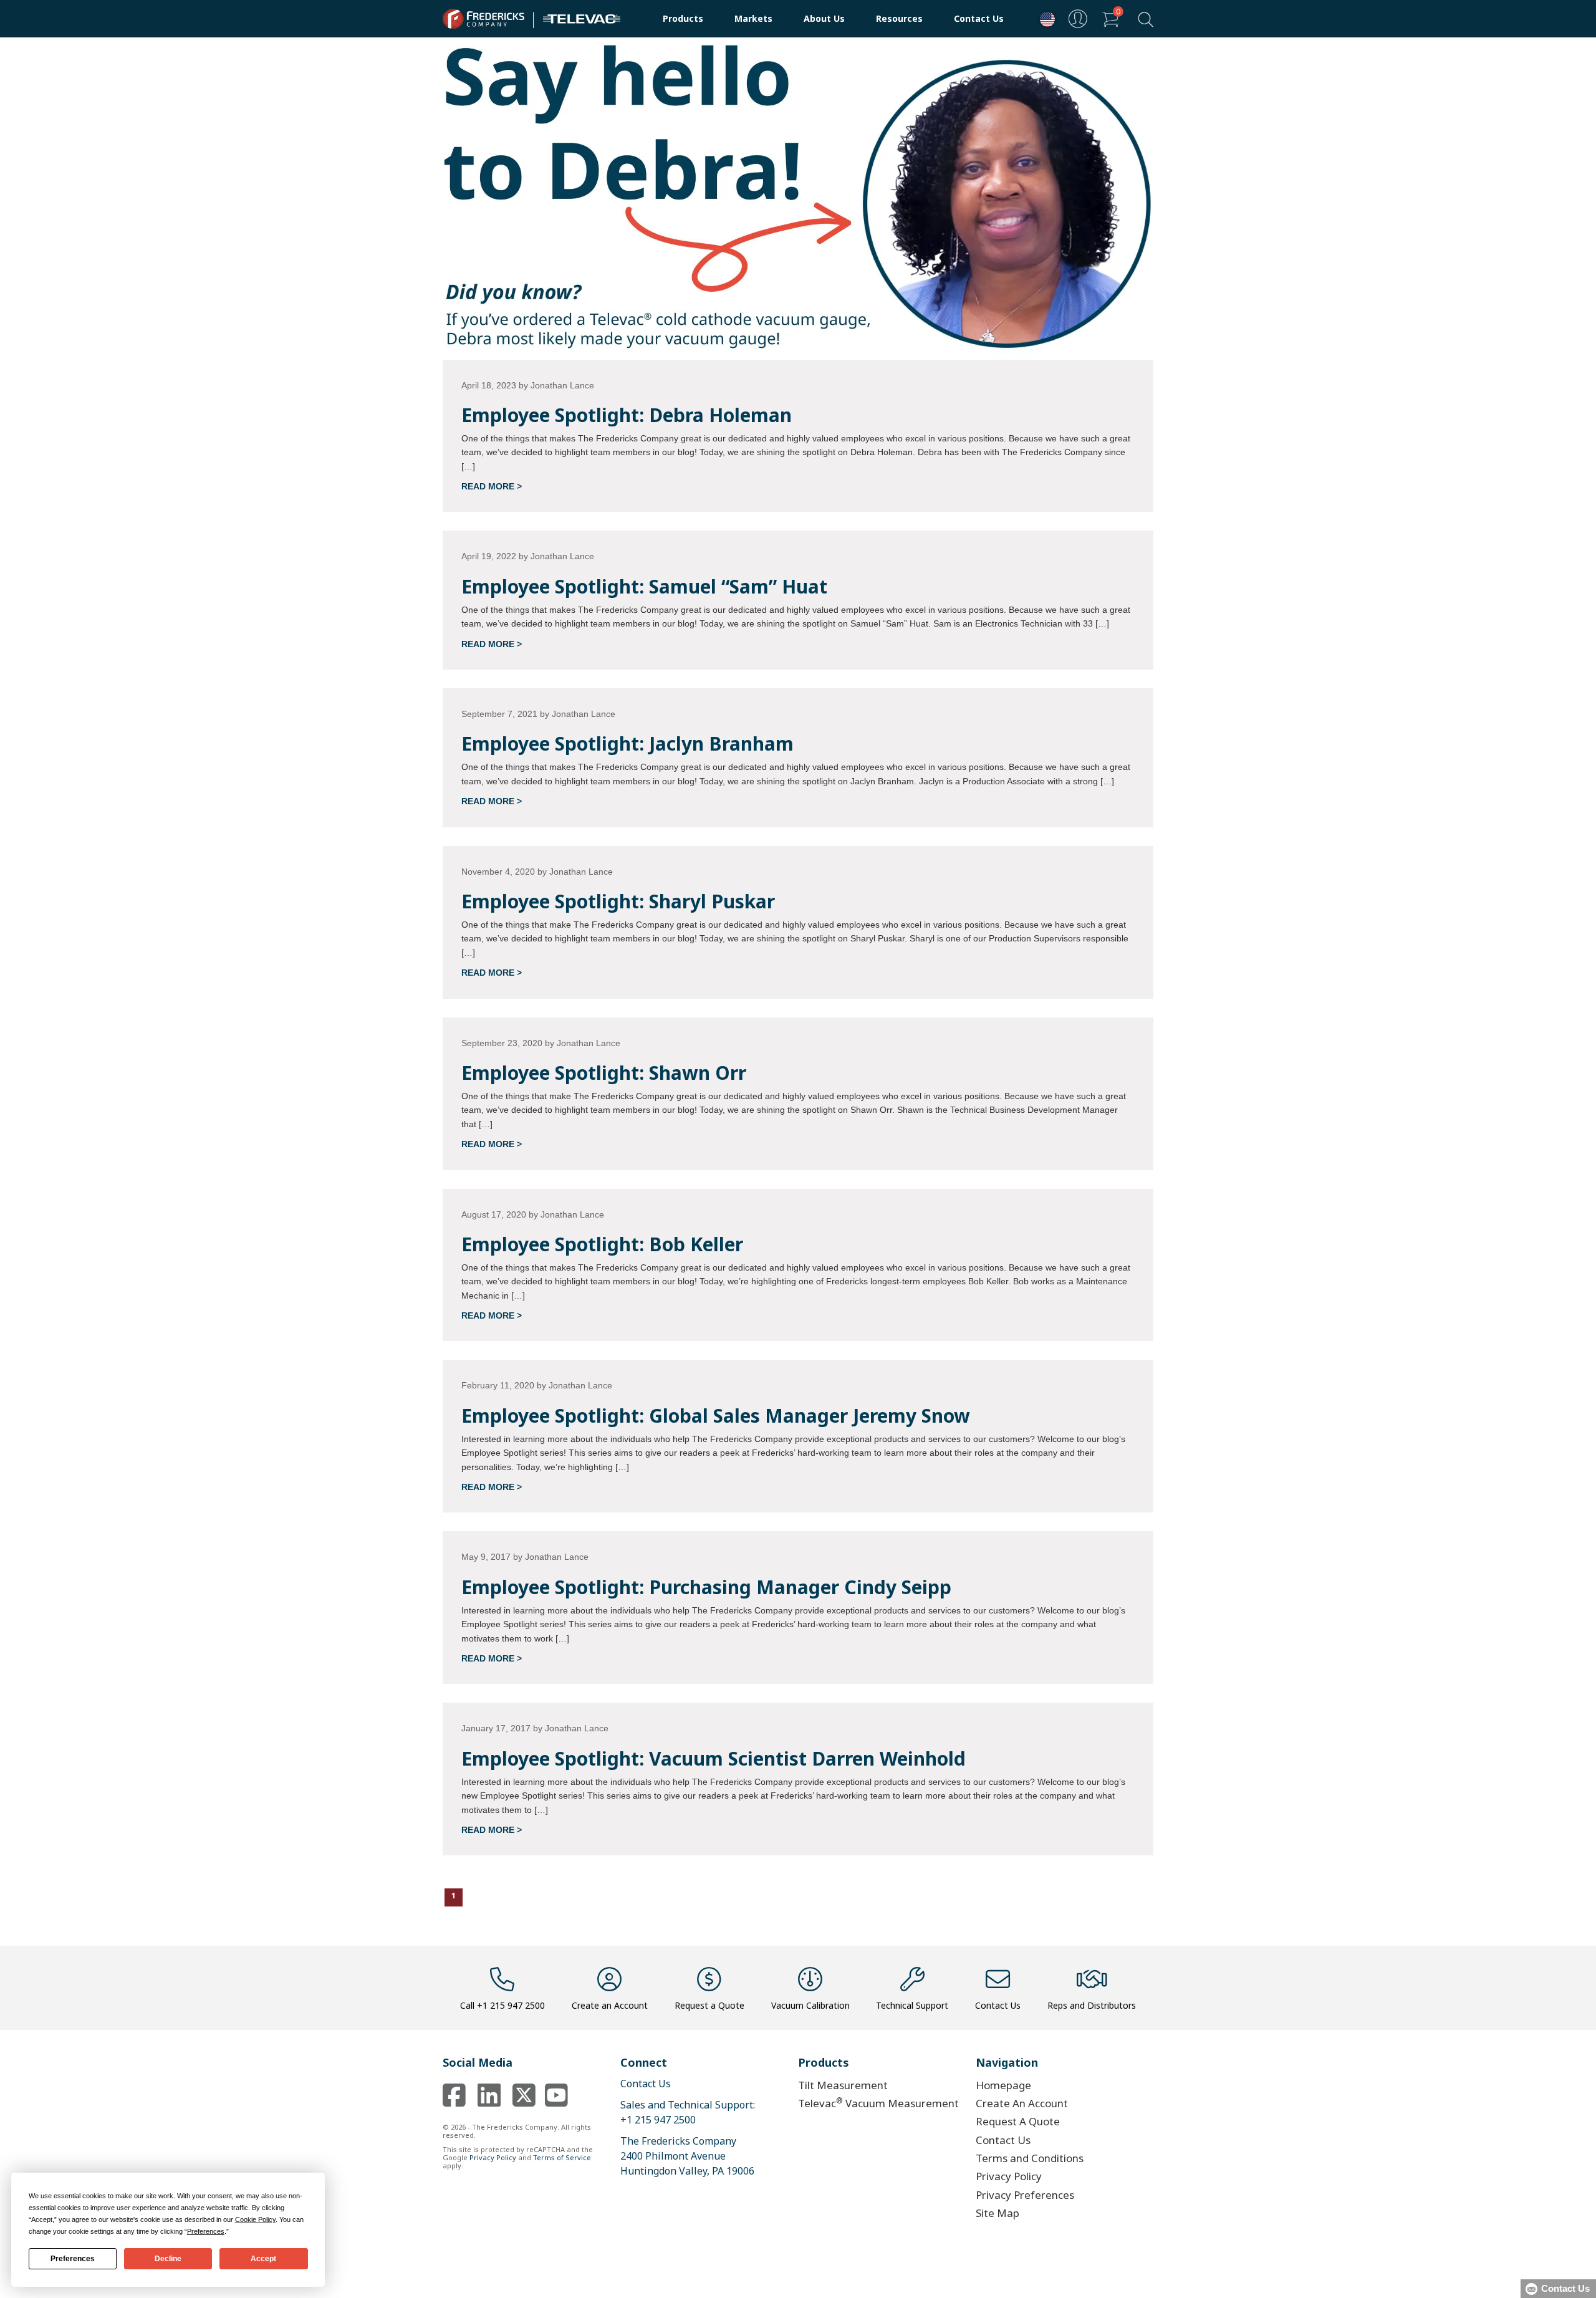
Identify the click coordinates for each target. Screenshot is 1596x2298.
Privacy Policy (493, 2157)
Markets (753, 18)
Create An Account (1022, 2103)
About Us (824, 18)
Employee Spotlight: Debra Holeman (627, 415)
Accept (263, 2259)
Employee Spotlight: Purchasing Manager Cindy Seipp (706, 1587)
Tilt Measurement (843, 2085)
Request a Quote (709, 2005)
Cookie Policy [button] (255, 2219)
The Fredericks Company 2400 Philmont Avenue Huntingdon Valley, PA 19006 (687, 2156)
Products (683, 18)
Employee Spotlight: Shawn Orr (604, 1073)
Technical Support (912, 2005)
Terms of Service (562, 2157)
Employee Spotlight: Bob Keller (602, 1244)
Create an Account (610, 2005)
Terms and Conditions (1030, 2158)
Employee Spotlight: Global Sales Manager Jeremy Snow (716, 1416)
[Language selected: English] (1044, 19)
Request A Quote (1018, 2121)
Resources (899, 18)
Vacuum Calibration (810, 2005)
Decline (168, 2259)
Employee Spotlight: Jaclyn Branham (627, 743)
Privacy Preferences (1025, 2195)
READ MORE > (492, 486)
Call (502, 2005)
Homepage (1003, 2085)
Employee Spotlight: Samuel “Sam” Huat (644, 586)
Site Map (997, 2213)
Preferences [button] (206, 2231)
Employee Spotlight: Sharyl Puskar (618, 901)
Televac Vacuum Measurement (878, 2103)
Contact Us (979, 18)
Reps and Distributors (1092, 2005)
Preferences (73, 2259)
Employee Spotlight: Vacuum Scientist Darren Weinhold (714, 1758)
